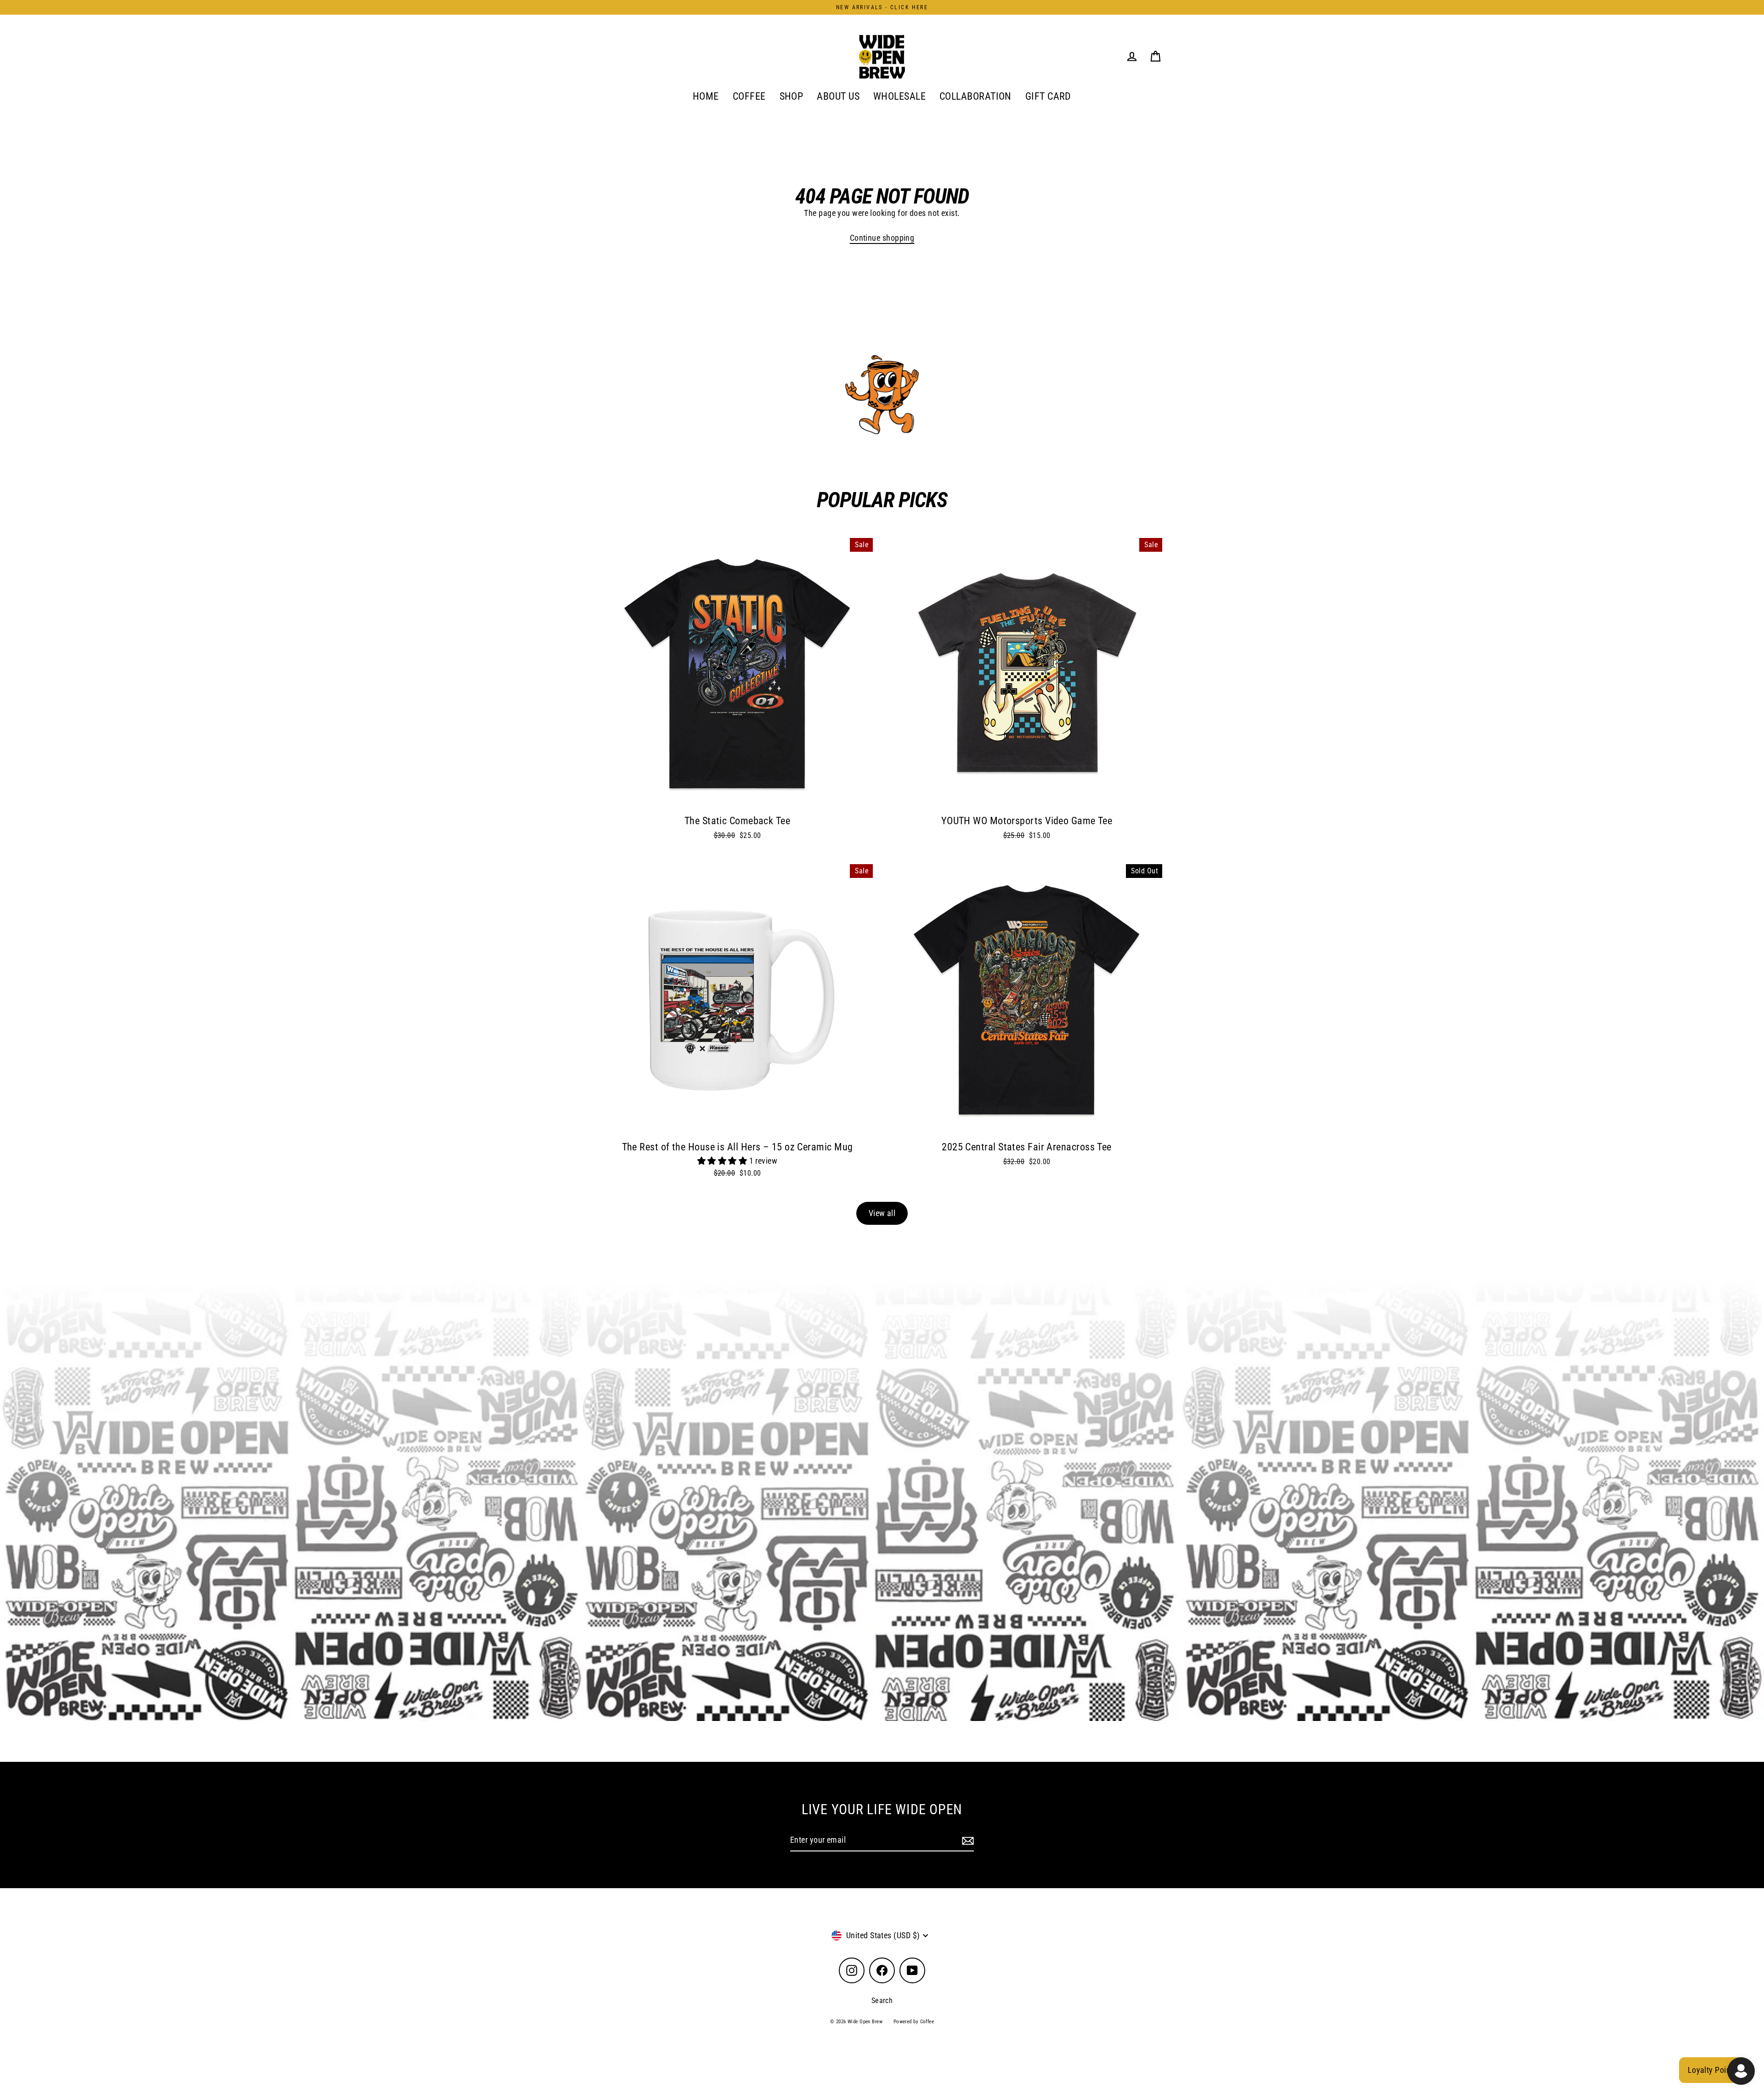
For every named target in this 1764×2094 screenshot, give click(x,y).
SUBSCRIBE (947, 1099)
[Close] (1001, 943)
